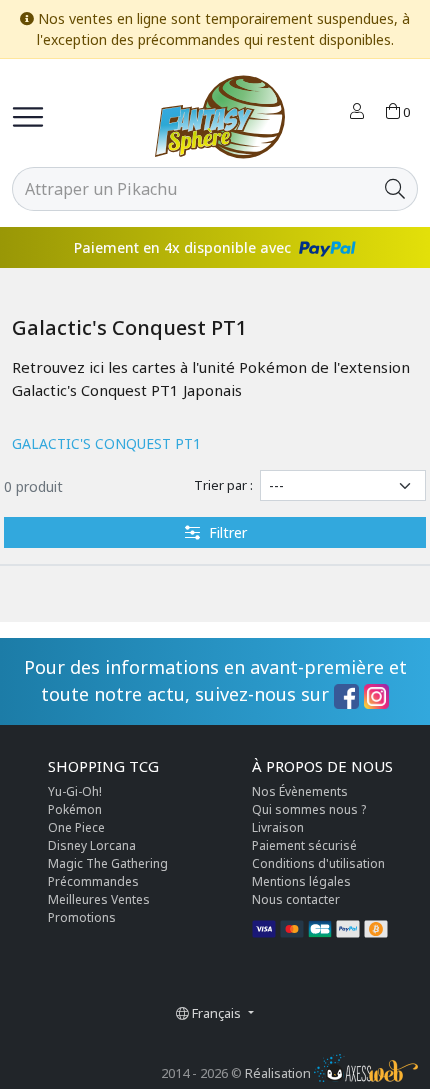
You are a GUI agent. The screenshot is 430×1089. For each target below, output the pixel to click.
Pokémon (75, 809)
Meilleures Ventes (99, 899)
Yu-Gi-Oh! (75, 791)
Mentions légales (301, 881)
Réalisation (279, 1073)
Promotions (82, 917)
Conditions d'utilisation (318, 863)
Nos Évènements (300, 791)
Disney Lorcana (92, 845)
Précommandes (93, 881)
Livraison (278, 827)
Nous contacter (296, 899)
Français (216, 1013)
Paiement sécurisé (304, 845)
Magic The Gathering (108, 863)
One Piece (76, 827)
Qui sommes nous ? (309, 809)
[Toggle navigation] (28, 117)
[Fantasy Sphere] (220, 117)
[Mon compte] (357, 113)
